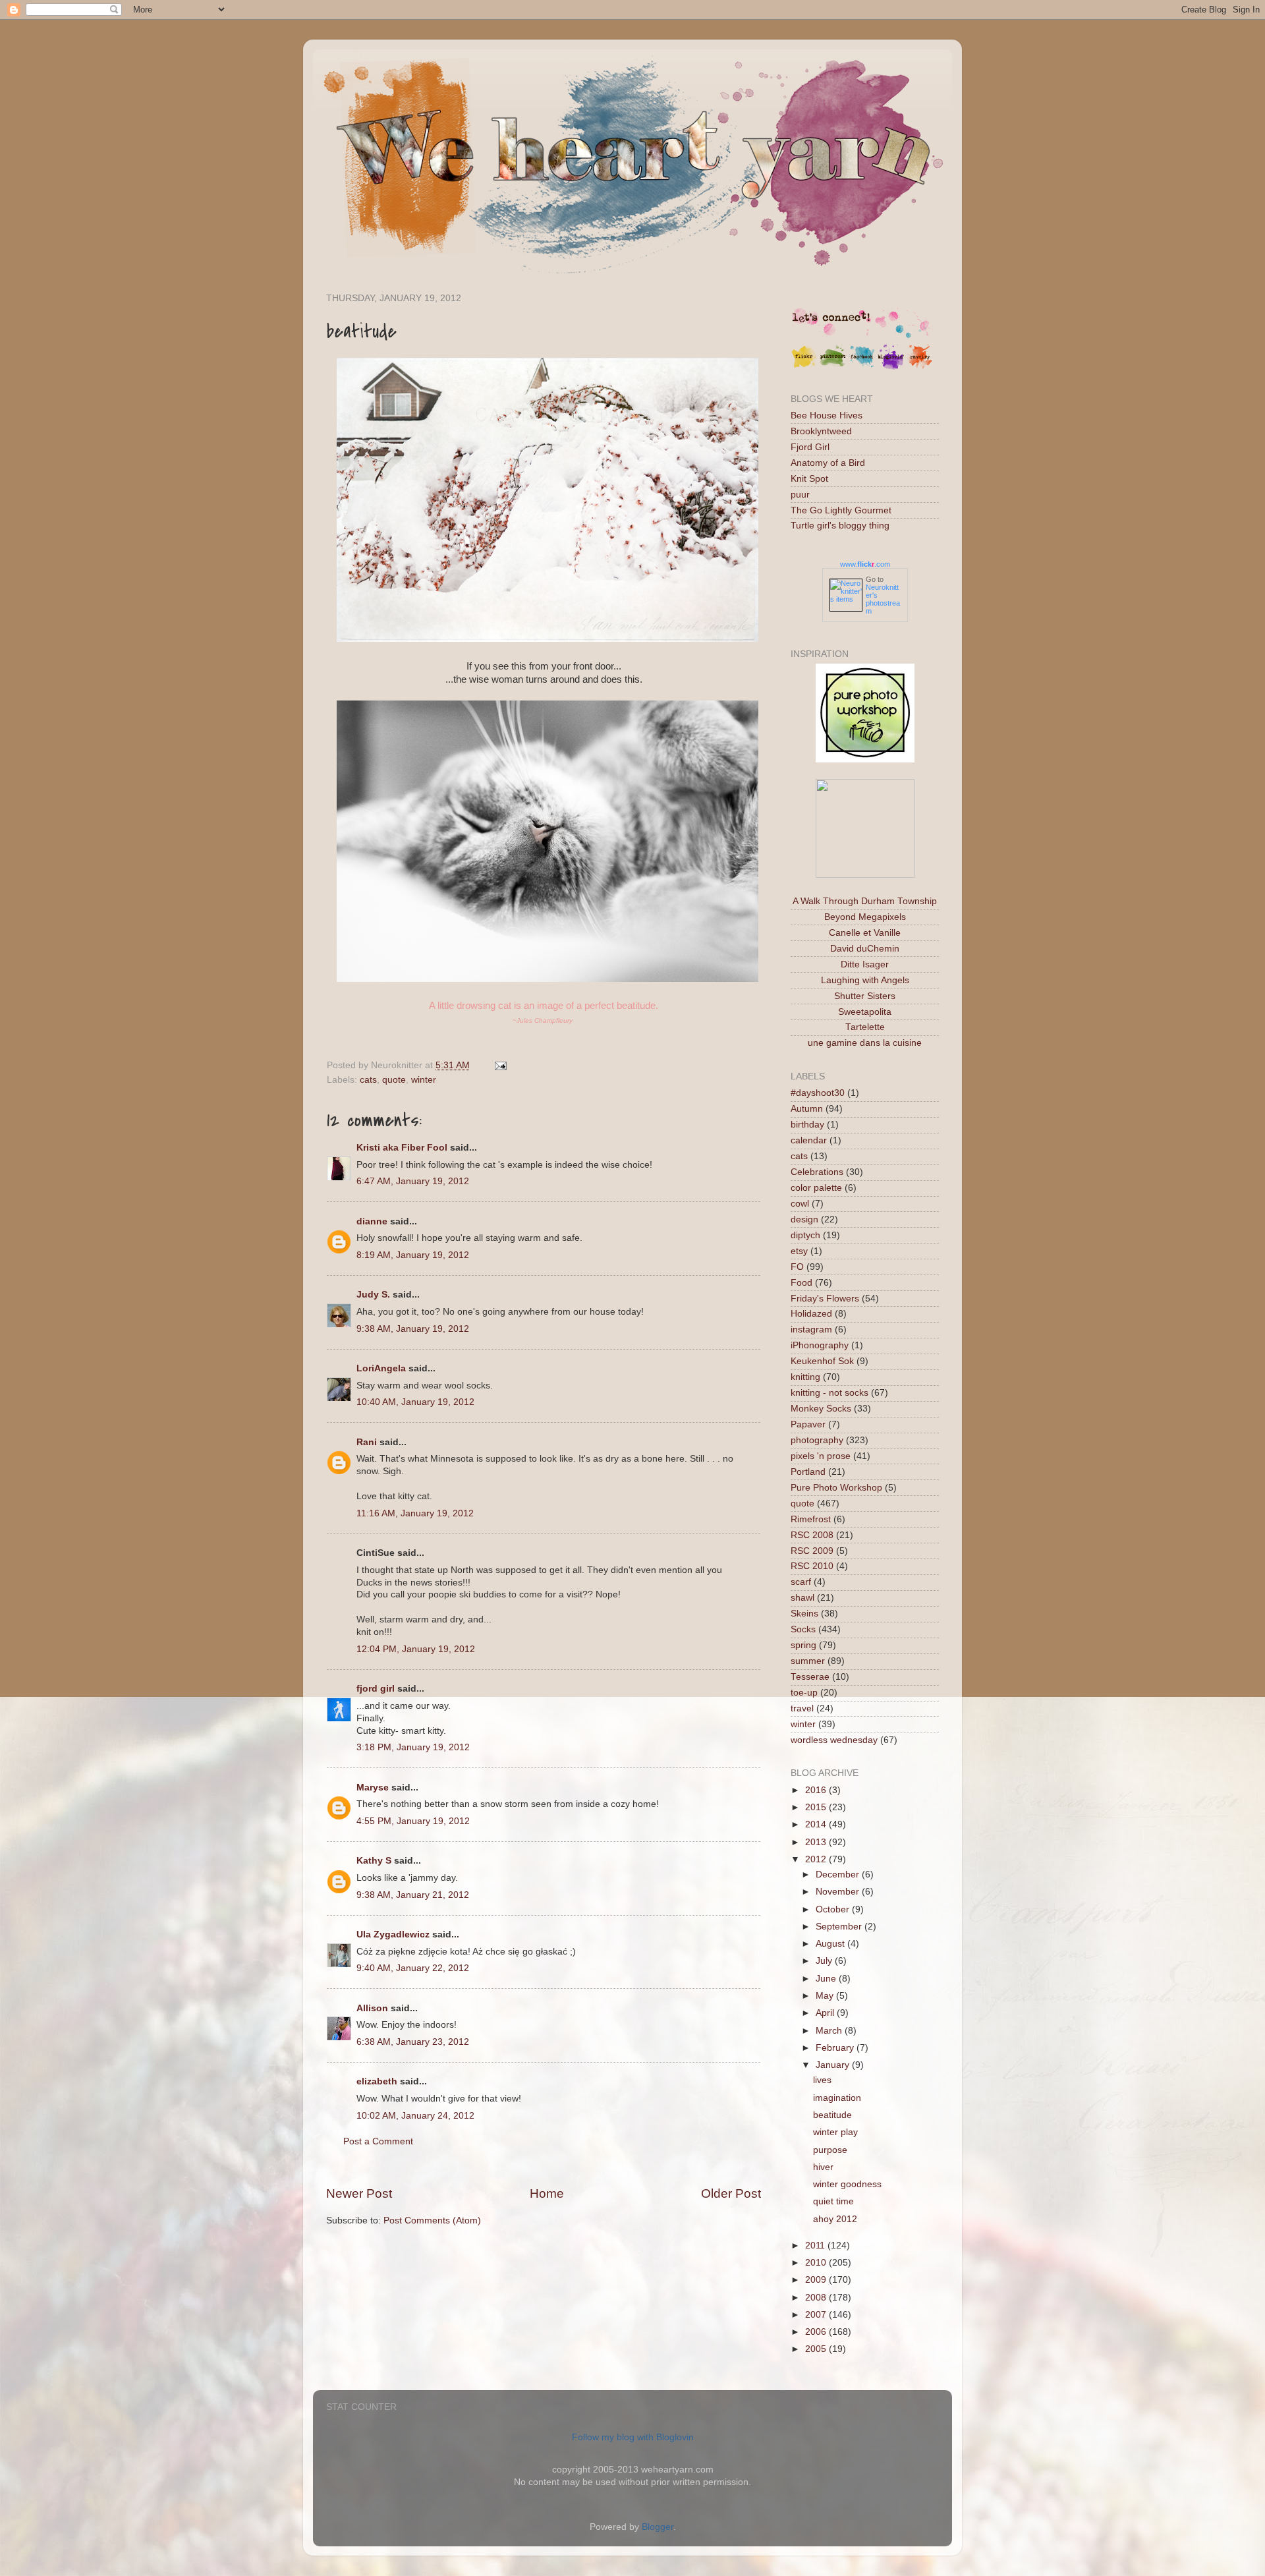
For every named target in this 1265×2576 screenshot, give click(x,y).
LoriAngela (381, 1368)
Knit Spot (809, 479)
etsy (799, 1251)
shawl (802, 1598)
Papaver (808, 1424)
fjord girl (376, 1689)
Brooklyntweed (821, 431)
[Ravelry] (920, 367)
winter (424, 1080)
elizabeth (377, 2081)
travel (802, 1708)
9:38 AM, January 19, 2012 (413, 1329)
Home (547, 2193)
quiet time (833, 2201)
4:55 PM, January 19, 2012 (413, 1821)
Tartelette (865, 1027)
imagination (837, 2098)
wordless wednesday (834, 1740)
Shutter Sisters (865, 996)
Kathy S (374, 1861)
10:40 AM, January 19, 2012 (415, 1402)
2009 (817, 2280)
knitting (805, 1377)
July (825, 1961)
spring (803, 1645)
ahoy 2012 (835, 2219)
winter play (835, 2132)
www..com (865, 564)
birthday (807, 1125)
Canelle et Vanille (865, 933)
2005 (817, 2349)
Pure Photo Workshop (836, 1488)
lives (822, 2080)
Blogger (658, 2527)
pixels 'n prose (821, 1456)
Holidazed (811, 1314)
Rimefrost (811, 1519)
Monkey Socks (821, 1409)
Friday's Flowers (825, 1299)
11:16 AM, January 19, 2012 (415, 1513)
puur (800, 495)
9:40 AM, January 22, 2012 (413, 1968)
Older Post (731, 2193)
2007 (817, 2315)
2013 (817, 1842)
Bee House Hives (827, 415)
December (839, 1875)
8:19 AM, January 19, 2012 (413, 1255)
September (840, 1927)
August (831, 1944)
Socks (803, 1629)
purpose (830, 2150)
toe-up (804, 1693)
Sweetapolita (865, 1012)
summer (808, 1661)
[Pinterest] (833, 367)
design (804, 1219)
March (830, 2031)
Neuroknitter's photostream (883, 599)
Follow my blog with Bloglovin (633, 2437)
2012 (817, 1859)
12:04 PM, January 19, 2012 (416, 1649)
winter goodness (847, 2184)
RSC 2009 (812, 1551)
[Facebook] (862, 367)
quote (394, 1080)
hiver (823, 2167)
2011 (816, 2246)
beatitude (832, 2115)
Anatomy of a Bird (828, 463)
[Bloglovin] (891, 367)
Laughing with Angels (865, 980)
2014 (817, 1824)
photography (817, 1440)
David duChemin (865, 949)
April (826, 2013)
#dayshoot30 (818, 1093)
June (827, 1979)
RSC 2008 (812, 1535)
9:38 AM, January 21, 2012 (413, 1895)
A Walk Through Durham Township (865, 901)
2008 (817, 2298)
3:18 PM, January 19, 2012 (413, 1747)
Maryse (373, 1788)
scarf (801, 1582)
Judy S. (373, 1295)
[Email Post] (498, 1065)
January (834, 2065)
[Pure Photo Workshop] (865, 759)
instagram (811, 1330)
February (836, 2048)
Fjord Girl (810, 447)
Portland (808, 1472)
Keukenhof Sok (822, 1361)
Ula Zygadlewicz (393, 1934)
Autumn (807, 1109)
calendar (809, 1140)
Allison (372, 2008)
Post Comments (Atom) (432, 2220)
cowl (800, 1204)
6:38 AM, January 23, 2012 (413, 2042)
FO (797, 1267)
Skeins (804, 1614)
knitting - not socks (829, 1393)
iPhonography (820, 1345)
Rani (367, 1442)
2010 (817, 2263)
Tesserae (810, 1677)
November (839, 1892)
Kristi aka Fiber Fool (402, 1148)
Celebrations (817, 1172)
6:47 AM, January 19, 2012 (413, 1181)
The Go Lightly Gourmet (841, 510)
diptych (805, 1235)
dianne (372, 1221)
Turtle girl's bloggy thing (840, 526)
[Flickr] (804, 367)
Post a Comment (378, 2141)
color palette (816, 1188)
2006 (817, 2332)
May (826, 1996)
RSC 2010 (812, 1566)
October (834, 1909)
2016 (817, 1790)
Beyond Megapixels (865, 917)
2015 (817, 1807)
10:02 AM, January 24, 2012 (415, 2116)
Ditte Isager (865, 964)
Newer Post (359, 2193)
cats (368, 1080)
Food (801, 1283)
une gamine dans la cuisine (865, 1043)
